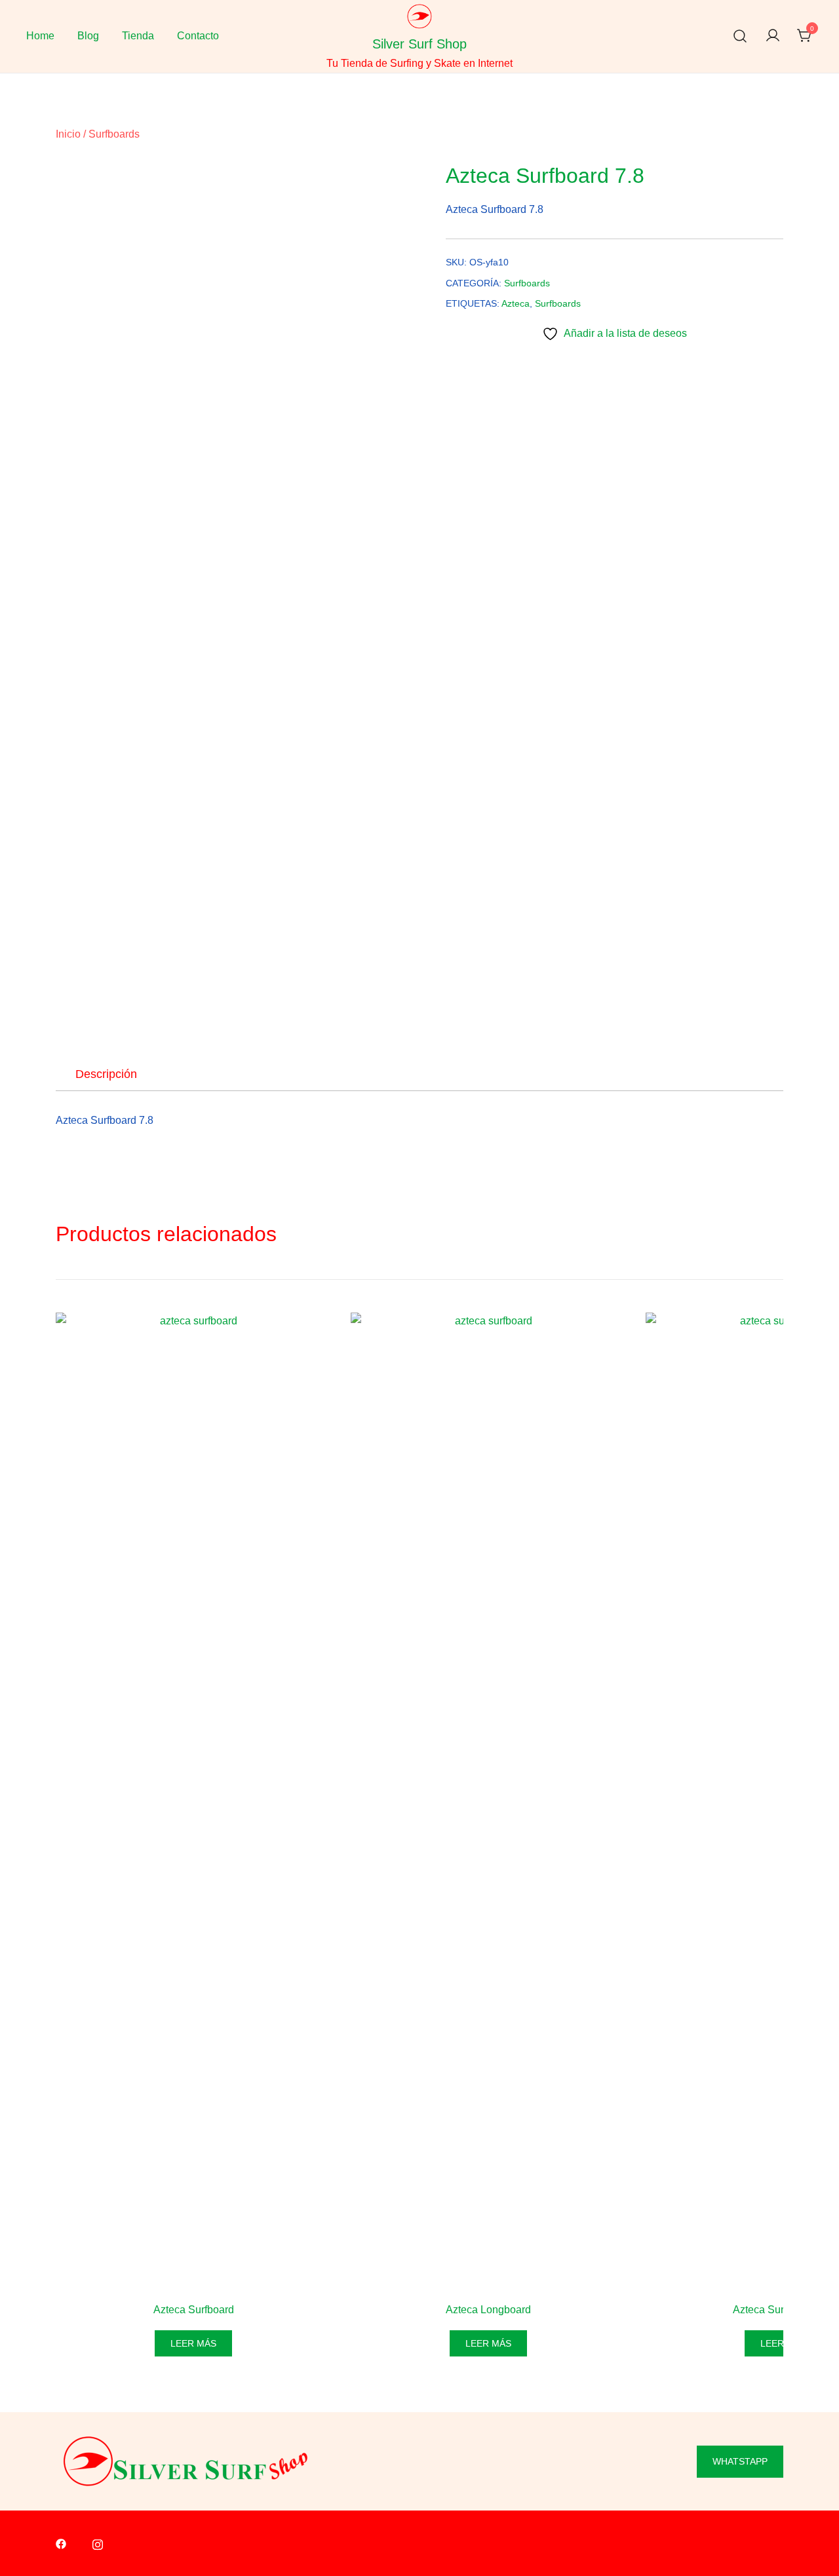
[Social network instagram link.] (98, 2544)
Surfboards (114, 134)
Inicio (68, 134)
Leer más (193, 2343)
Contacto (198, 36)
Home (40, 36)
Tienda (138, 36)
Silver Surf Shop (419, 44)
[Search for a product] (740, 36)
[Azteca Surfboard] (193, 1804)
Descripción (106, 1074)
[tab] (106, 1074)
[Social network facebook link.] (61, 2544)
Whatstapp (740, 2461)
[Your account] (773, 36)
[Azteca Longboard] (488, 1804)
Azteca (516, 303)
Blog (88, 36)
